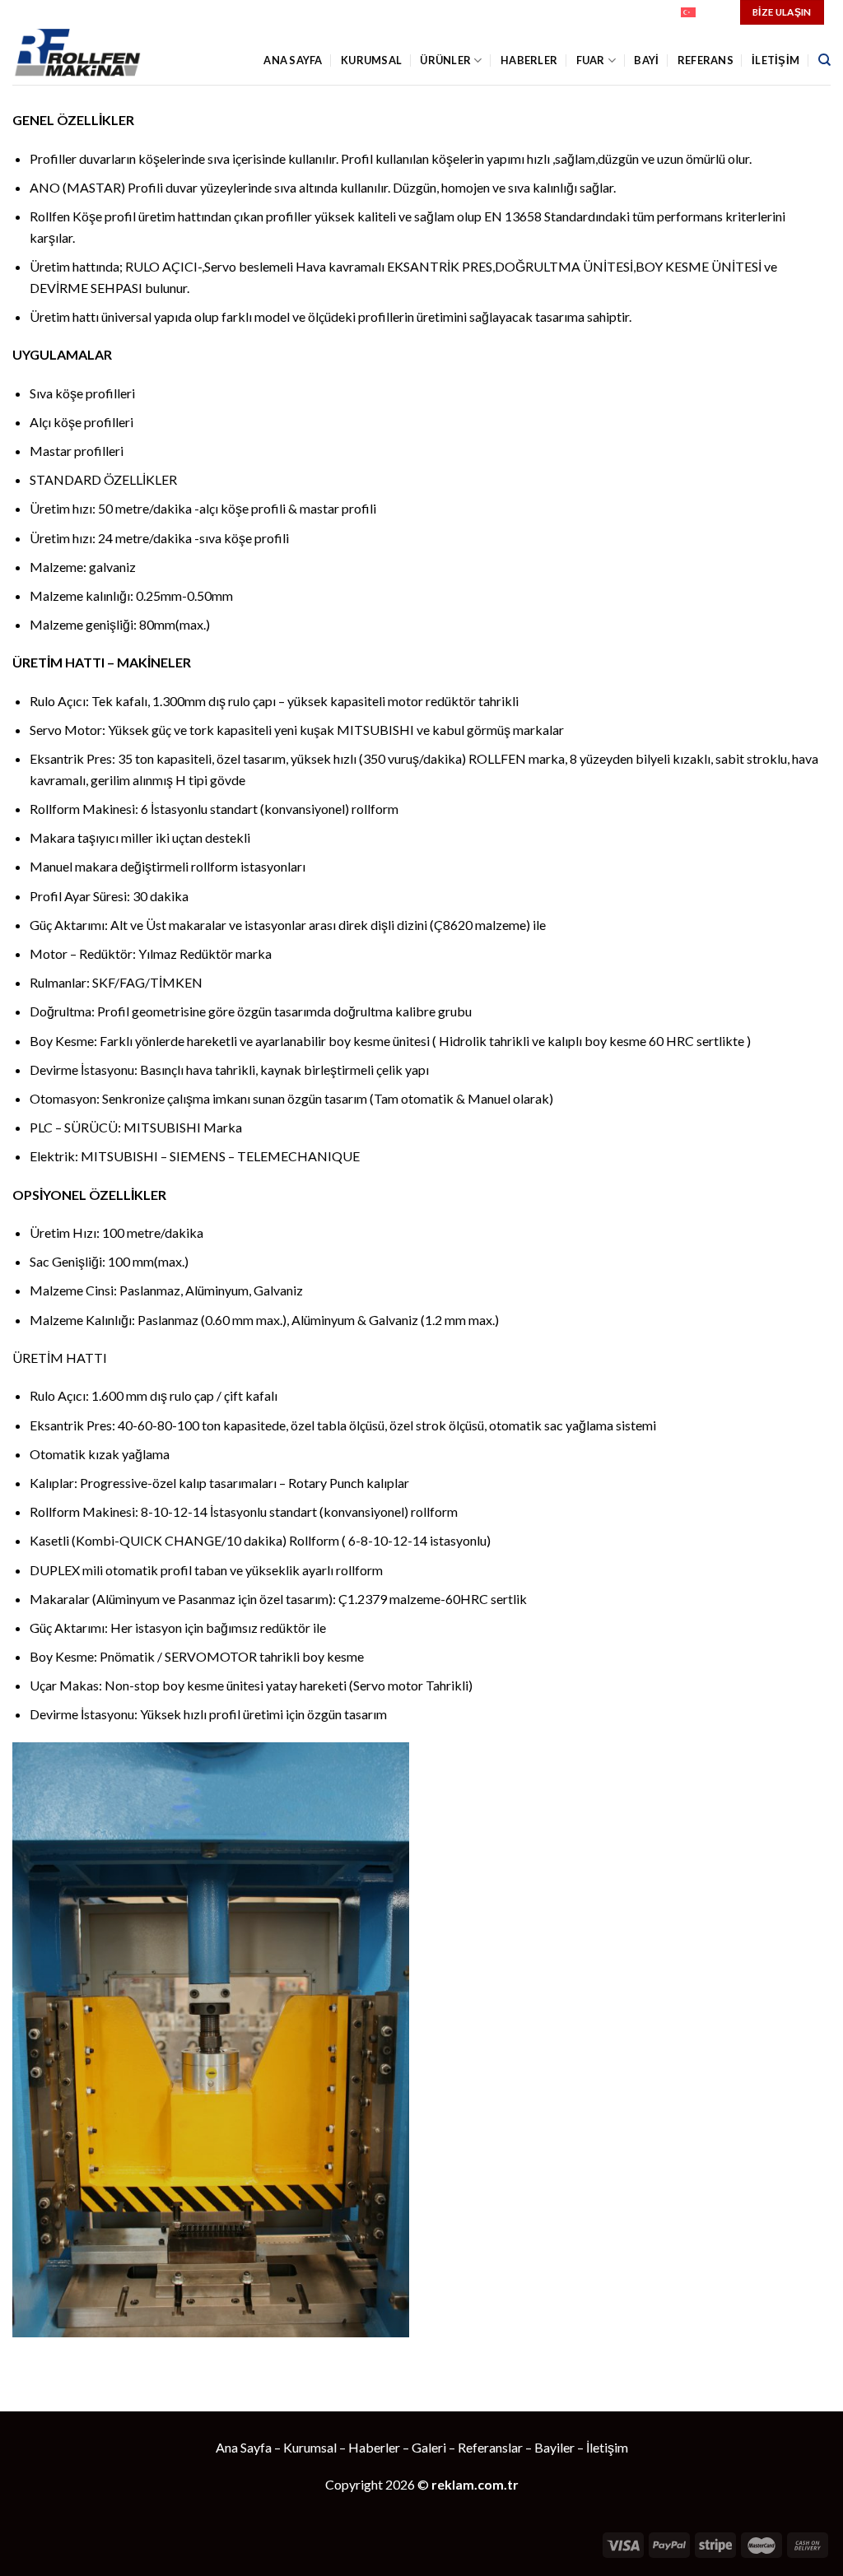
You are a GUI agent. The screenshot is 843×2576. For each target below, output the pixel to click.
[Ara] (824, 60)
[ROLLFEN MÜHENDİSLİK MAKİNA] (86, 55)
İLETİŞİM (775, 60)
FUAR (591, 60)
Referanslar (490, 2447)
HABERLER (529, 60)
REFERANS (706, 60)
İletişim (607, 2447)
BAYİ (646, 60)
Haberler (374, 2447)
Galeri (429, 2447)
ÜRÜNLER (445, 60)
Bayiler (554, 2447)
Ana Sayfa (244, 2447)
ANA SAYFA (293, 60)
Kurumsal (371, 60)
